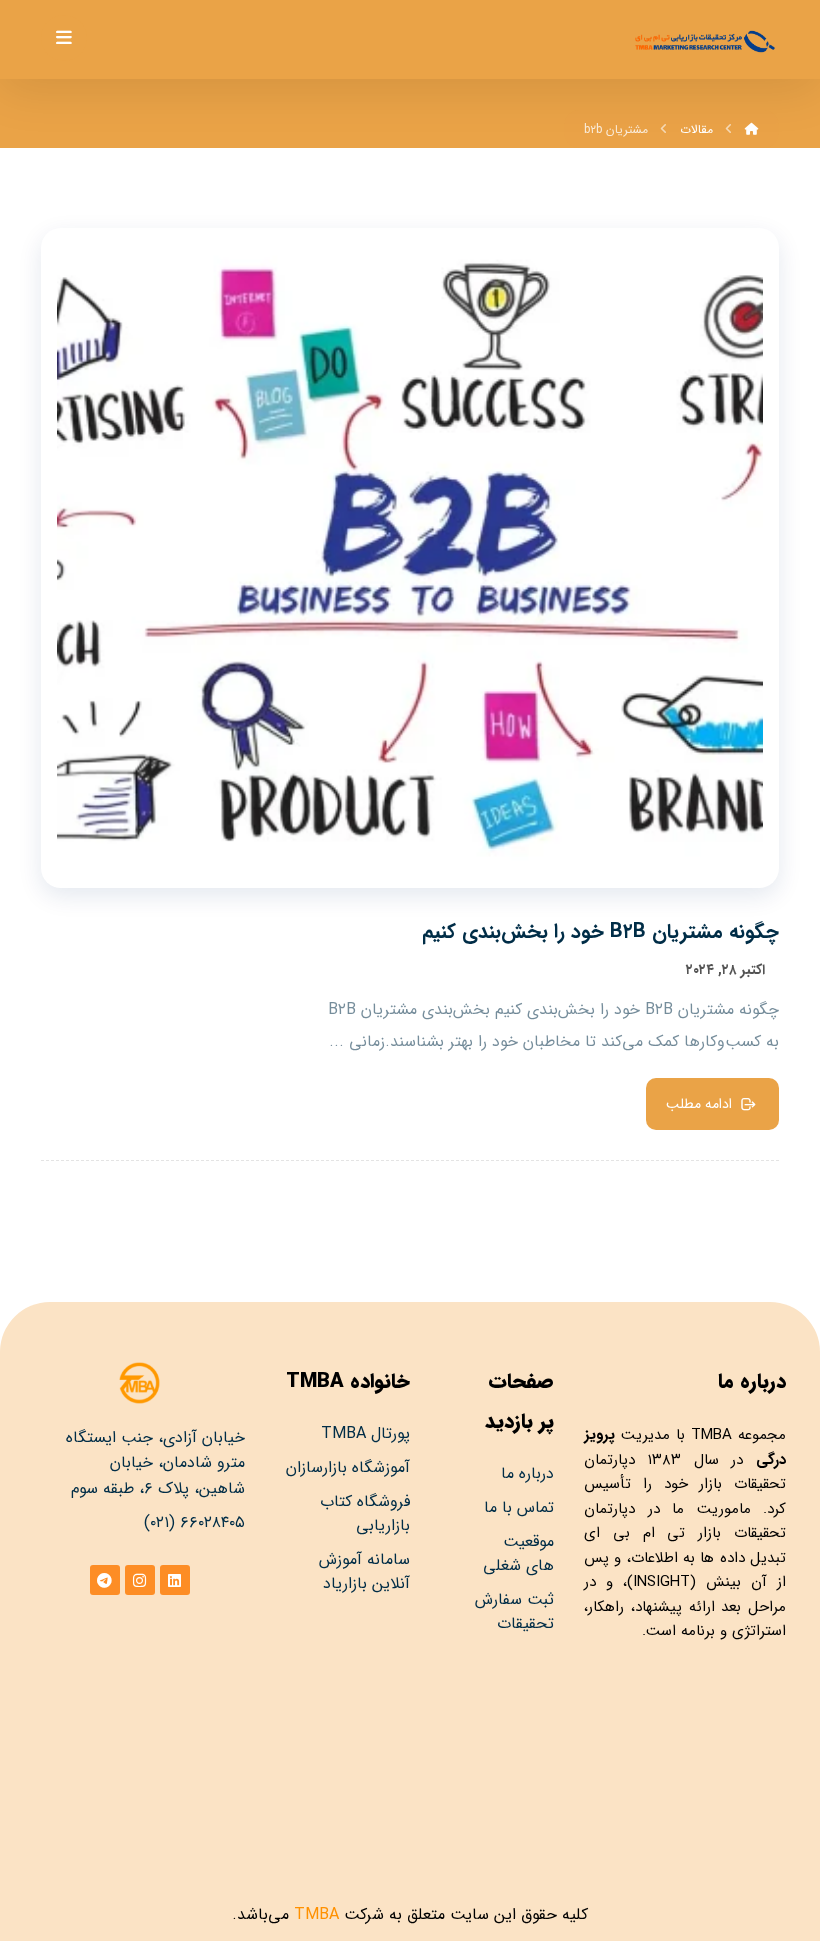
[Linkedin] (175, 1580)
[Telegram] (105, 1580)
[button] (64, 38)
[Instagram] (140, 1580)
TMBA (711, 1435)
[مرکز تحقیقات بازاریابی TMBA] (704, 41)
